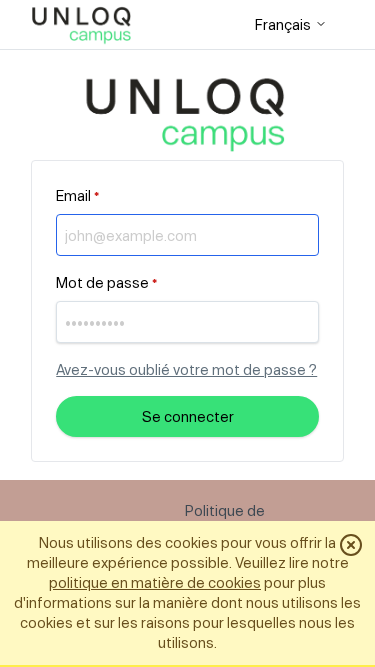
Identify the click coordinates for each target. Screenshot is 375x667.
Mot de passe (106, 282)
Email (77, 195)
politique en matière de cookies (155, 582)
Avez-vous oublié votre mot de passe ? (186, 369)
